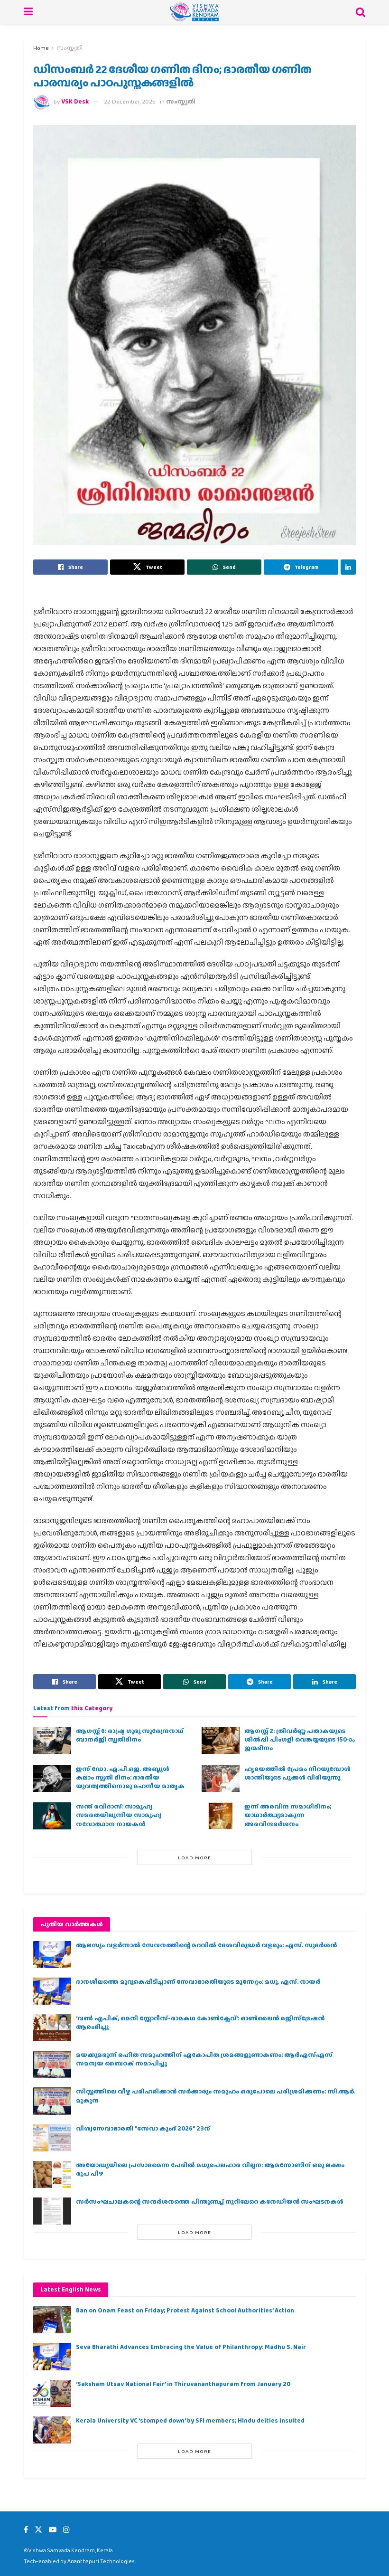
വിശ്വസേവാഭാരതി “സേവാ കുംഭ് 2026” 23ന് (143, 2128)
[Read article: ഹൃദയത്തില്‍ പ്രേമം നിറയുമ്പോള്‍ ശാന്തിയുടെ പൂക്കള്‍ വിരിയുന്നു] (221, 1778)
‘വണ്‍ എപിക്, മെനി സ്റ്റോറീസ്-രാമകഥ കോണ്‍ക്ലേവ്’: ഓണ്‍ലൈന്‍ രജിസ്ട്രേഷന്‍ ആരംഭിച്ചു (200, 2022)
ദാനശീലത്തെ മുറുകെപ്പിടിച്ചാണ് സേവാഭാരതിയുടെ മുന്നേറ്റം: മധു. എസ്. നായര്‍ (198, 1982)
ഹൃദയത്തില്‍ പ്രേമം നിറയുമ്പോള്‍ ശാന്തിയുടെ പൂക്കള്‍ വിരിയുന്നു (297, 1773)
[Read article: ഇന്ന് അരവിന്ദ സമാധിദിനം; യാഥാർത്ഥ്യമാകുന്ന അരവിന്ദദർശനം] (221, 1816)
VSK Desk (75, 101)
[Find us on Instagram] (66, 2530)
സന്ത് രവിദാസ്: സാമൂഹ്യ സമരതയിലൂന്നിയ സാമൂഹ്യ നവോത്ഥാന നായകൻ (119, 1815)
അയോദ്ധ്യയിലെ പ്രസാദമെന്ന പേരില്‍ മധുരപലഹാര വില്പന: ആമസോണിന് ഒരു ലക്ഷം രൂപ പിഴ (210, 2169)
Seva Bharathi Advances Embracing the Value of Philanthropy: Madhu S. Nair (191, 2347)
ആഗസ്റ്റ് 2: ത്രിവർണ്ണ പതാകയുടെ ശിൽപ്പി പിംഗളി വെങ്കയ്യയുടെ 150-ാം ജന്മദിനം (299, 1739)
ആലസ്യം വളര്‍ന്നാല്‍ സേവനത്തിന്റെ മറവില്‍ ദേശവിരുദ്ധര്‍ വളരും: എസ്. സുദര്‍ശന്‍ (206, 1945)
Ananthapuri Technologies (101, 2561)
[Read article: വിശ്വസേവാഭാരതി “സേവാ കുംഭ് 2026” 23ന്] (52, 2138)
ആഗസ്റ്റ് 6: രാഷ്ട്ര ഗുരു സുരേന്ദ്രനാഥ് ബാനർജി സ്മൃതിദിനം (130, 1735)
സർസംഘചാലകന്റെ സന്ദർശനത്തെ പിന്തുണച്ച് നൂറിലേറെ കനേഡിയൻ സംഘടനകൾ (210, 2202)
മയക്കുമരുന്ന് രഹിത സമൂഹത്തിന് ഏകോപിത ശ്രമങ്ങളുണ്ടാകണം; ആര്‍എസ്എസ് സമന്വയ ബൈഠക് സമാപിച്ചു (204, 2059)
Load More (194, 1857)
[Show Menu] (28, 12)
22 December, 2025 (130, 101)
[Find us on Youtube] (53, 2530)
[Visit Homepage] (194, 12)
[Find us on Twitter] (38, 2530)
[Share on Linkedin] (348, 567)
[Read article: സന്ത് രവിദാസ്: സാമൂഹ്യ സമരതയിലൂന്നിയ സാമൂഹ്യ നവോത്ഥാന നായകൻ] (52, 1816)
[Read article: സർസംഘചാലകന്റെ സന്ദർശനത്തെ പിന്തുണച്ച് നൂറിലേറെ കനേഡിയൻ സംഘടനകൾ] (52, 2211)
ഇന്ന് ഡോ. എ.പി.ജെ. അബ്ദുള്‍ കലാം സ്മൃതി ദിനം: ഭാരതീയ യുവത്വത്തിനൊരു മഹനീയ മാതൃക (130, 1777)
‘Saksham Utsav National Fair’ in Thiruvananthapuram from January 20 (183, 2384)
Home (41, 48)
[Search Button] (361, 12)
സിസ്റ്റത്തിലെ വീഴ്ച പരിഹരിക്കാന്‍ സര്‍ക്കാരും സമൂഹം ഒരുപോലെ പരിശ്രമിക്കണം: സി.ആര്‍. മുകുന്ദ (216, 2096)
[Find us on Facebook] (26, 2530)
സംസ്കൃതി (69, 48)
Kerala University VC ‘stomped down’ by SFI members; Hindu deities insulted (190, 2420)
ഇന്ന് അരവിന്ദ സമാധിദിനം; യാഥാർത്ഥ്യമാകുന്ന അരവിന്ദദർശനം (288, 1815)
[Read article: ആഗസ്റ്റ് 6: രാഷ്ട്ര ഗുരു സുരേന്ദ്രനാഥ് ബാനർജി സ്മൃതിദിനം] (52, 1740)
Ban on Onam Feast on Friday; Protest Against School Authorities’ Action (185, 2310)
